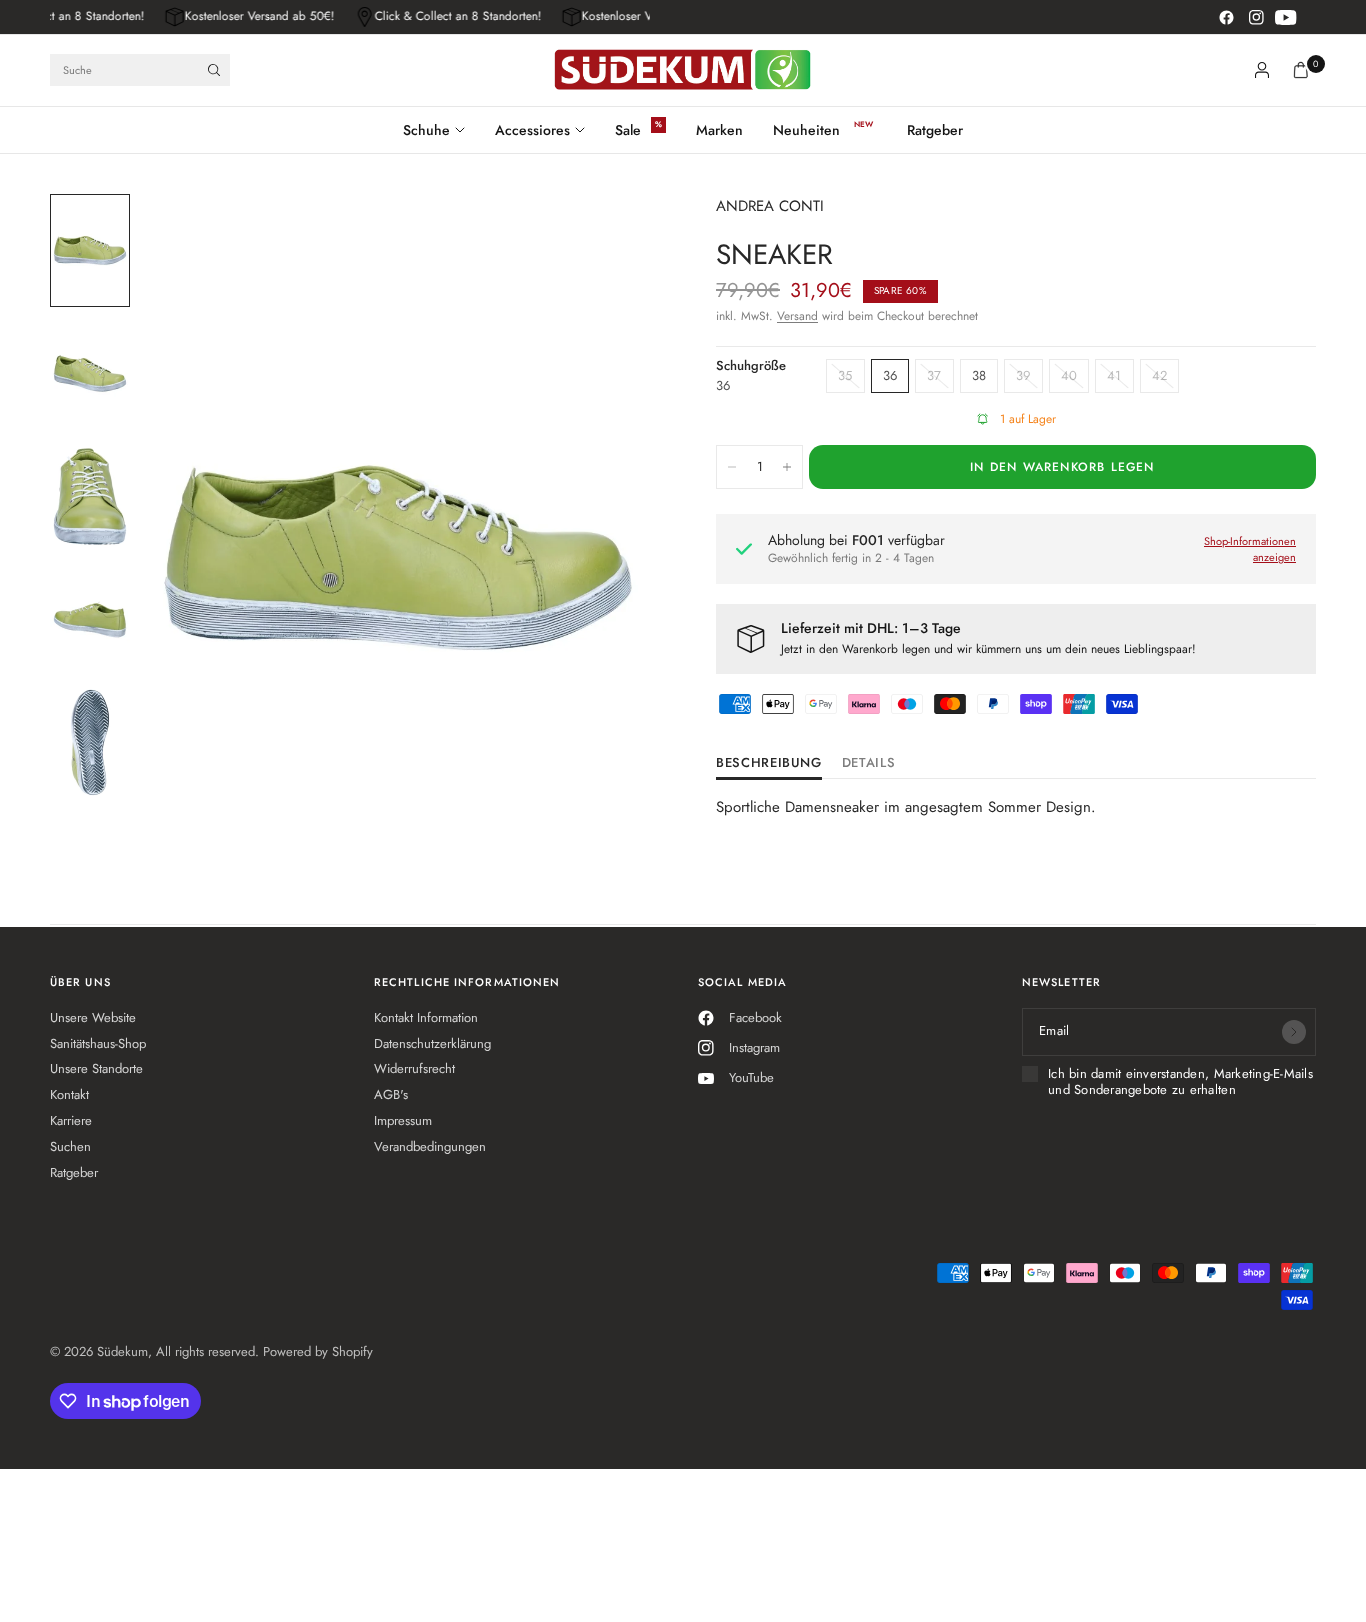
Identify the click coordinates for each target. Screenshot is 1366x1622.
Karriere (71, 1120)
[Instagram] (1256, 17)
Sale (628, 130)
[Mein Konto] (1262, 70)
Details (869, 764)
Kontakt (69, 1094)
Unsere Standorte (96, 1068)
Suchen (70, 1146)
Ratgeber (935, 130)
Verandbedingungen (430, 1146)
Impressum (403, 1120)
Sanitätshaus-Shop (98, 1043)
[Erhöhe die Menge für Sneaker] (787, 467)
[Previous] (191, 558)
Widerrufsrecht (414, 1068)
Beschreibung (769, 764)
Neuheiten (806, 130)
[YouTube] (1286, 17)
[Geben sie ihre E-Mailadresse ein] (1294, 1032)
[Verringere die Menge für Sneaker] (732, 467)
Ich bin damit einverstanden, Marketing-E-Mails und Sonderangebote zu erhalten (1180, 1082)
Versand (797, 316)
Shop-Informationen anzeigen (1250, 549)
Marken (719, 130)
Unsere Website (93, 1017)
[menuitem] (441, 130)
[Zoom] (614, 236)
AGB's (391, 1094)
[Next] (605, 558)
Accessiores (532, 130)
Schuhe (426, 130)
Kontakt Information (426, 1017)
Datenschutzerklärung (432, 1043)
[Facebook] (1226, 17)
